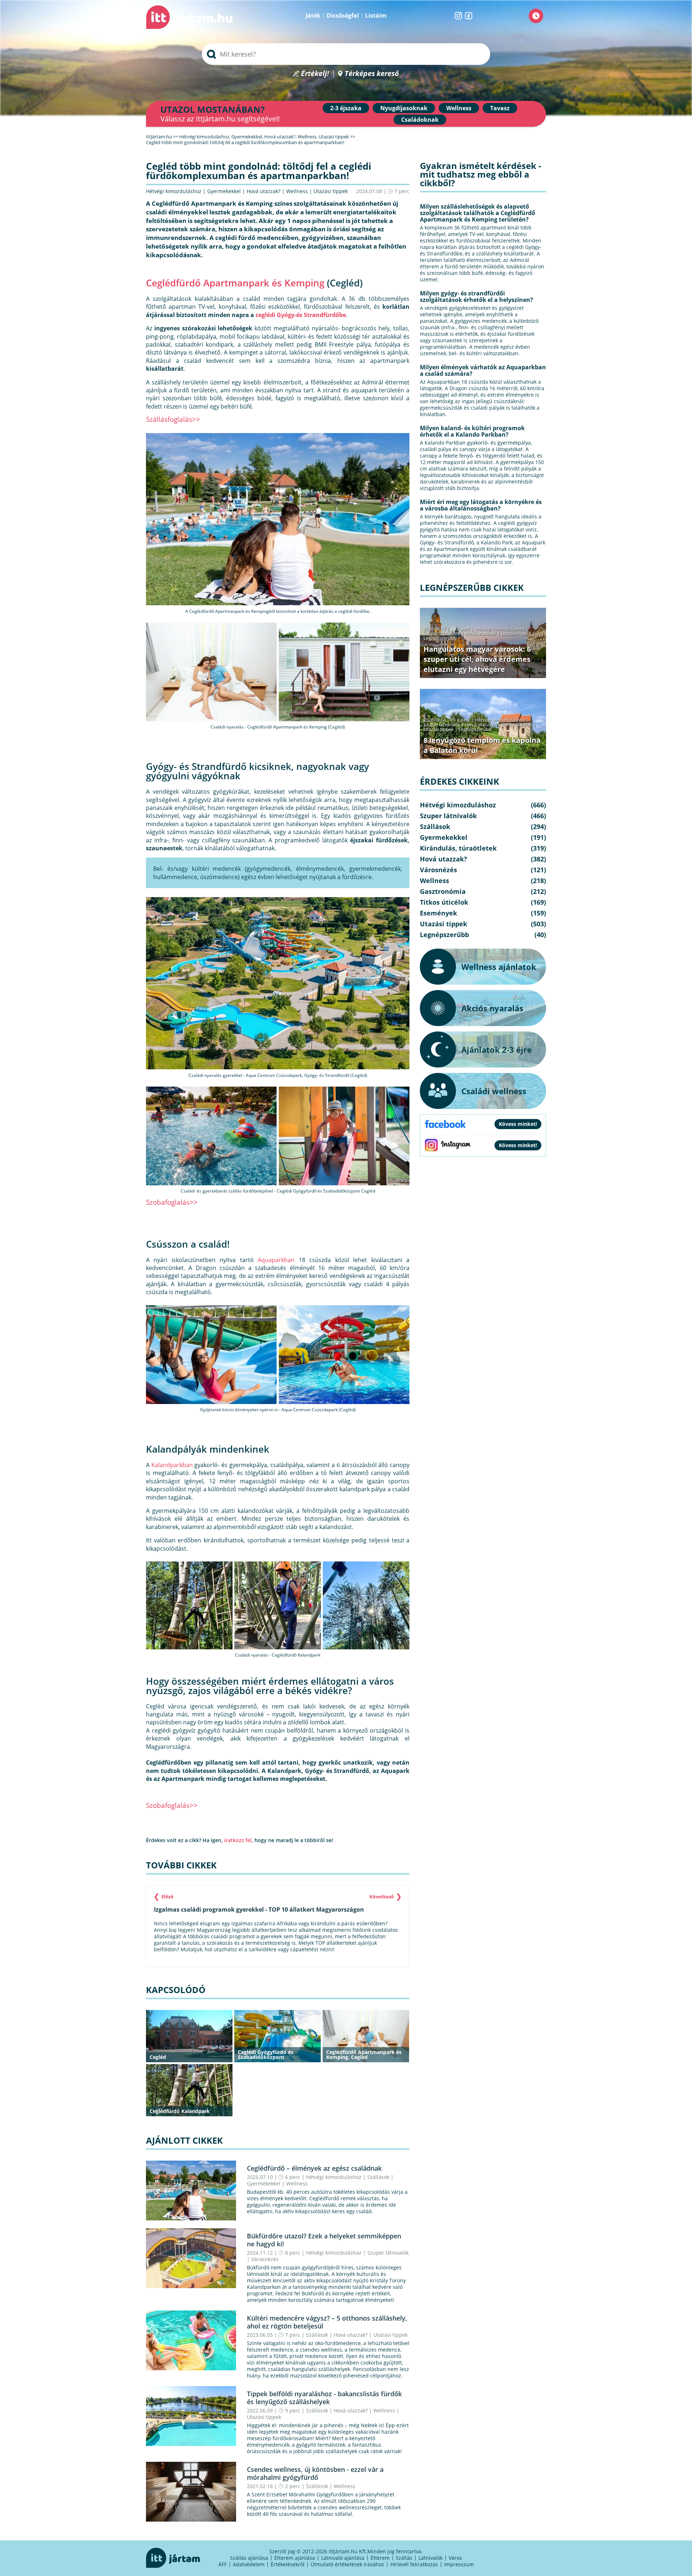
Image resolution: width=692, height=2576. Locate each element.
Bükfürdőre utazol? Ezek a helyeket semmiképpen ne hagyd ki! (324, 2240)
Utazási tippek (331, 191)
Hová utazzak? (264, 191)
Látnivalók (431, 2558)
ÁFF (223, 2564)
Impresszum (459, 2564)
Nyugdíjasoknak (404, 108)
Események (438, 913)
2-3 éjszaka (346, 108)
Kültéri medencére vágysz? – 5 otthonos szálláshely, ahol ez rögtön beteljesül (327, 2322)
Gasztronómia (443, 891)
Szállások (378, 2177)
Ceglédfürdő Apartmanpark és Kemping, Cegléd (364, 2054)
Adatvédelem (249, 2564)
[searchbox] (346, 54)
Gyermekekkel (224, 191)
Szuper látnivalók (388, 2253)
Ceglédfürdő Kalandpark (180, 2111)
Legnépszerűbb (440, 638)
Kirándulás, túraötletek (458, 848)
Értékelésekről (288, 2564)
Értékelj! (315, 74)
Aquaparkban (276, 1260)
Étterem (380, 2558)
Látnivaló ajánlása (343, 2558)
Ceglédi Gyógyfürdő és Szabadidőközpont (266, 2054)
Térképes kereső (372, 74)
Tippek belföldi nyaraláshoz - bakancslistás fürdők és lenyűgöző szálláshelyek (324, 2398)
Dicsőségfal (343, 15)
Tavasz (500, 108)
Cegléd (158, 2057)
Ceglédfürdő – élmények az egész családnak (314, 2168)
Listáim (376, 15)
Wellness (459, 108)
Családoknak (420, 120)
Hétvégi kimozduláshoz (174, 191)
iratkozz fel (238, 1840)
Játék (313, 15)
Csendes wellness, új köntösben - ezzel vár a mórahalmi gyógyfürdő (315, 2473)
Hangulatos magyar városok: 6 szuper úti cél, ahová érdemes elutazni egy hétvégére (477, 659)
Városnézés (265, 2259)
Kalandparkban (172, 1465)
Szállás (404, 2558)
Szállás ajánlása (249, 2558)
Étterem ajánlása (295, 2558)
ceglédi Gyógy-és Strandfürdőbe (301, 315)
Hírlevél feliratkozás (414, 2564)
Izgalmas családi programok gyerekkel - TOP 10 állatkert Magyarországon (259, 1909)
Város (455, 2558)
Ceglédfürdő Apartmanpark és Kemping (235, 283)
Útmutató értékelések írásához (347, 2564)
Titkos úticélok (516, 725)
